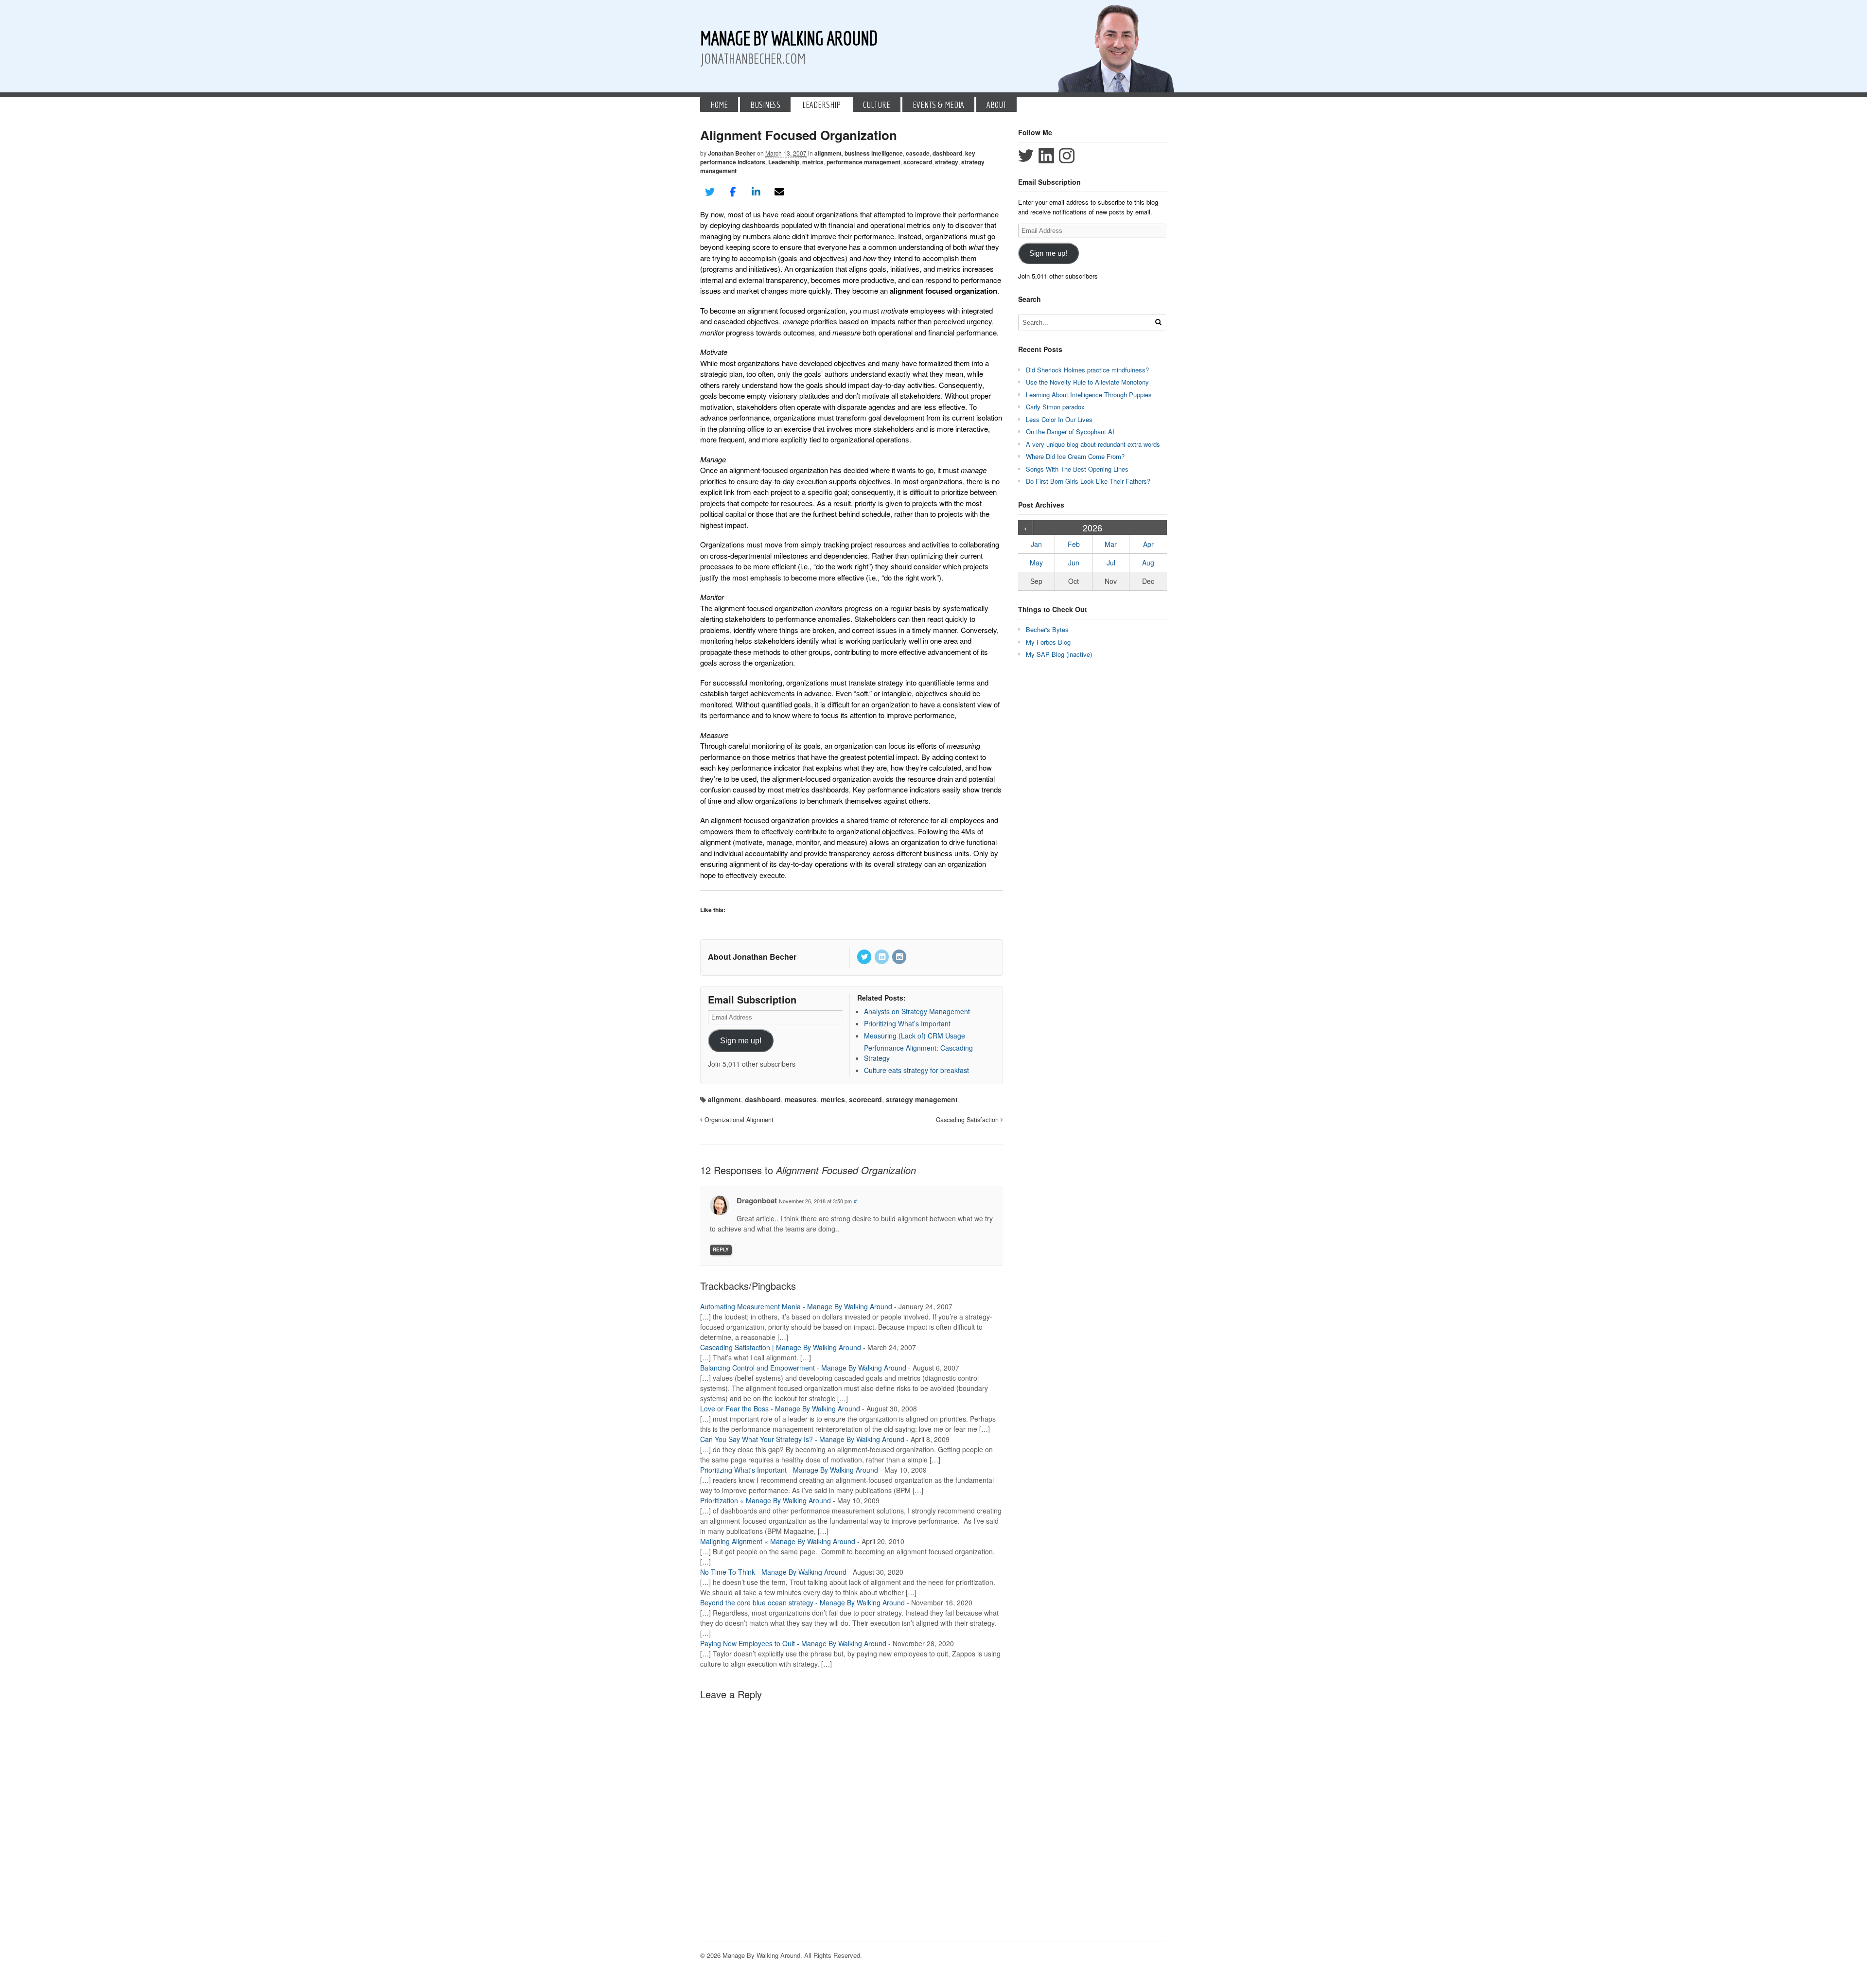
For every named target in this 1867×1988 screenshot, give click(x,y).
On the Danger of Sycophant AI (1070, 431)
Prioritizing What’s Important (907, 1023)
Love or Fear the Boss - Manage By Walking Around (780, 1408)
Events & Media (938, 105)
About (996, 105)
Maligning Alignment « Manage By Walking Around (778, 1541)
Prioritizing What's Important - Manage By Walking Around (789, 1470)
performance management (863, 162)
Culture (877, 105)
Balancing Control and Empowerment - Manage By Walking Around (803, 1368)
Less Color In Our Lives (1059, 419)
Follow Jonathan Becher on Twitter (1026, 156)
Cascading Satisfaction (968, 1120)
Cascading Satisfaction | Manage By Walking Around (781, 1347)
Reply (721, 1249)
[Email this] (779, 192)
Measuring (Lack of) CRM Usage (915, 1036)
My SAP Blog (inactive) (1059, 654)
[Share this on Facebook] (733, 192)
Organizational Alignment (738, 1120)
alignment (828, 153)
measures (801, 1099)
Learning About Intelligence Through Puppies (1089, 395)
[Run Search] (1158, 322)
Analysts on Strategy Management (917, 1011)
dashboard (947, 153)
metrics (813, 162)
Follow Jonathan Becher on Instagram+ (1067, 156)
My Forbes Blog (1048, 642)
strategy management (922, 1099)
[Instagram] (900, 957)
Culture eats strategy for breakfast (916, 1070)
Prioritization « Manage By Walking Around (766, 1500)
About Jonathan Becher (752, 957)
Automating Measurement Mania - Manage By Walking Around (796, 1306)
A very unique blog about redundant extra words (1094, 444)
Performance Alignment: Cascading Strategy (918, 1053)
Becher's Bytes (1047, 629)
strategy (947, 162)
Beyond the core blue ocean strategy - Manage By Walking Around (802, 1602)
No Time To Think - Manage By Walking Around (773, 1572)
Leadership (821, 105)
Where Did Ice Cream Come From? (1075, 456)
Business (765, 105)
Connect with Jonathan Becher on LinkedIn (1046, 156)
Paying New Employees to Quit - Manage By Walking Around (793, 1643)
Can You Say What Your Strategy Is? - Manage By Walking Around (802, 1439)
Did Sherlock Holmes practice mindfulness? (1087, 370)
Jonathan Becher (732, 153)
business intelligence (874, 153)
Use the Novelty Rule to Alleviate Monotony (1087, 382)
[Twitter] (865, 957)
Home (719, 105)
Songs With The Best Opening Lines (1077, 469)
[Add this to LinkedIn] (756, 192)
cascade (918, 153)
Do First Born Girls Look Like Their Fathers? (1088, 481)
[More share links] (802, 192)
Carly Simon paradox (1055, 407)
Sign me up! (741, 1041)
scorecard (918, 162)
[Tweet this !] (710, 192)
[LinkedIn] (882, 957)
